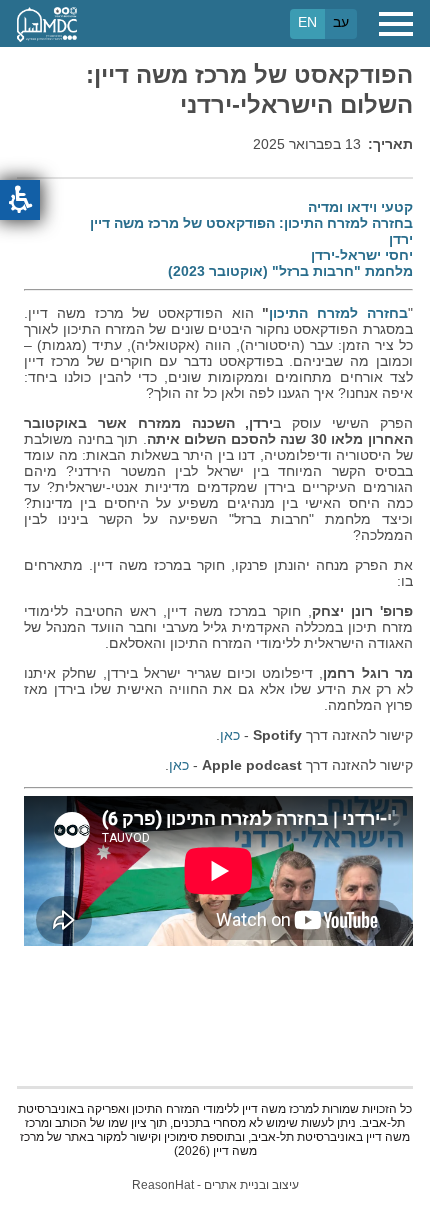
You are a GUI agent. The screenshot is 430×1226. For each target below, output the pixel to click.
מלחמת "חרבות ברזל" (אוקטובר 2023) (290, 271)
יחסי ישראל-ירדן (362, 255)
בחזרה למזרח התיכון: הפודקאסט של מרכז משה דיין (251, 223)
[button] (20, 200)
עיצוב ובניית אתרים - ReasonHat (215, 1185)
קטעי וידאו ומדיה (360, 207)
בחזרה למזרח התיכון (338, 313)
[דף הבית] (47, 23)
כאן (230, 735)
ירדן (401, 239)
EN (307, 22)
